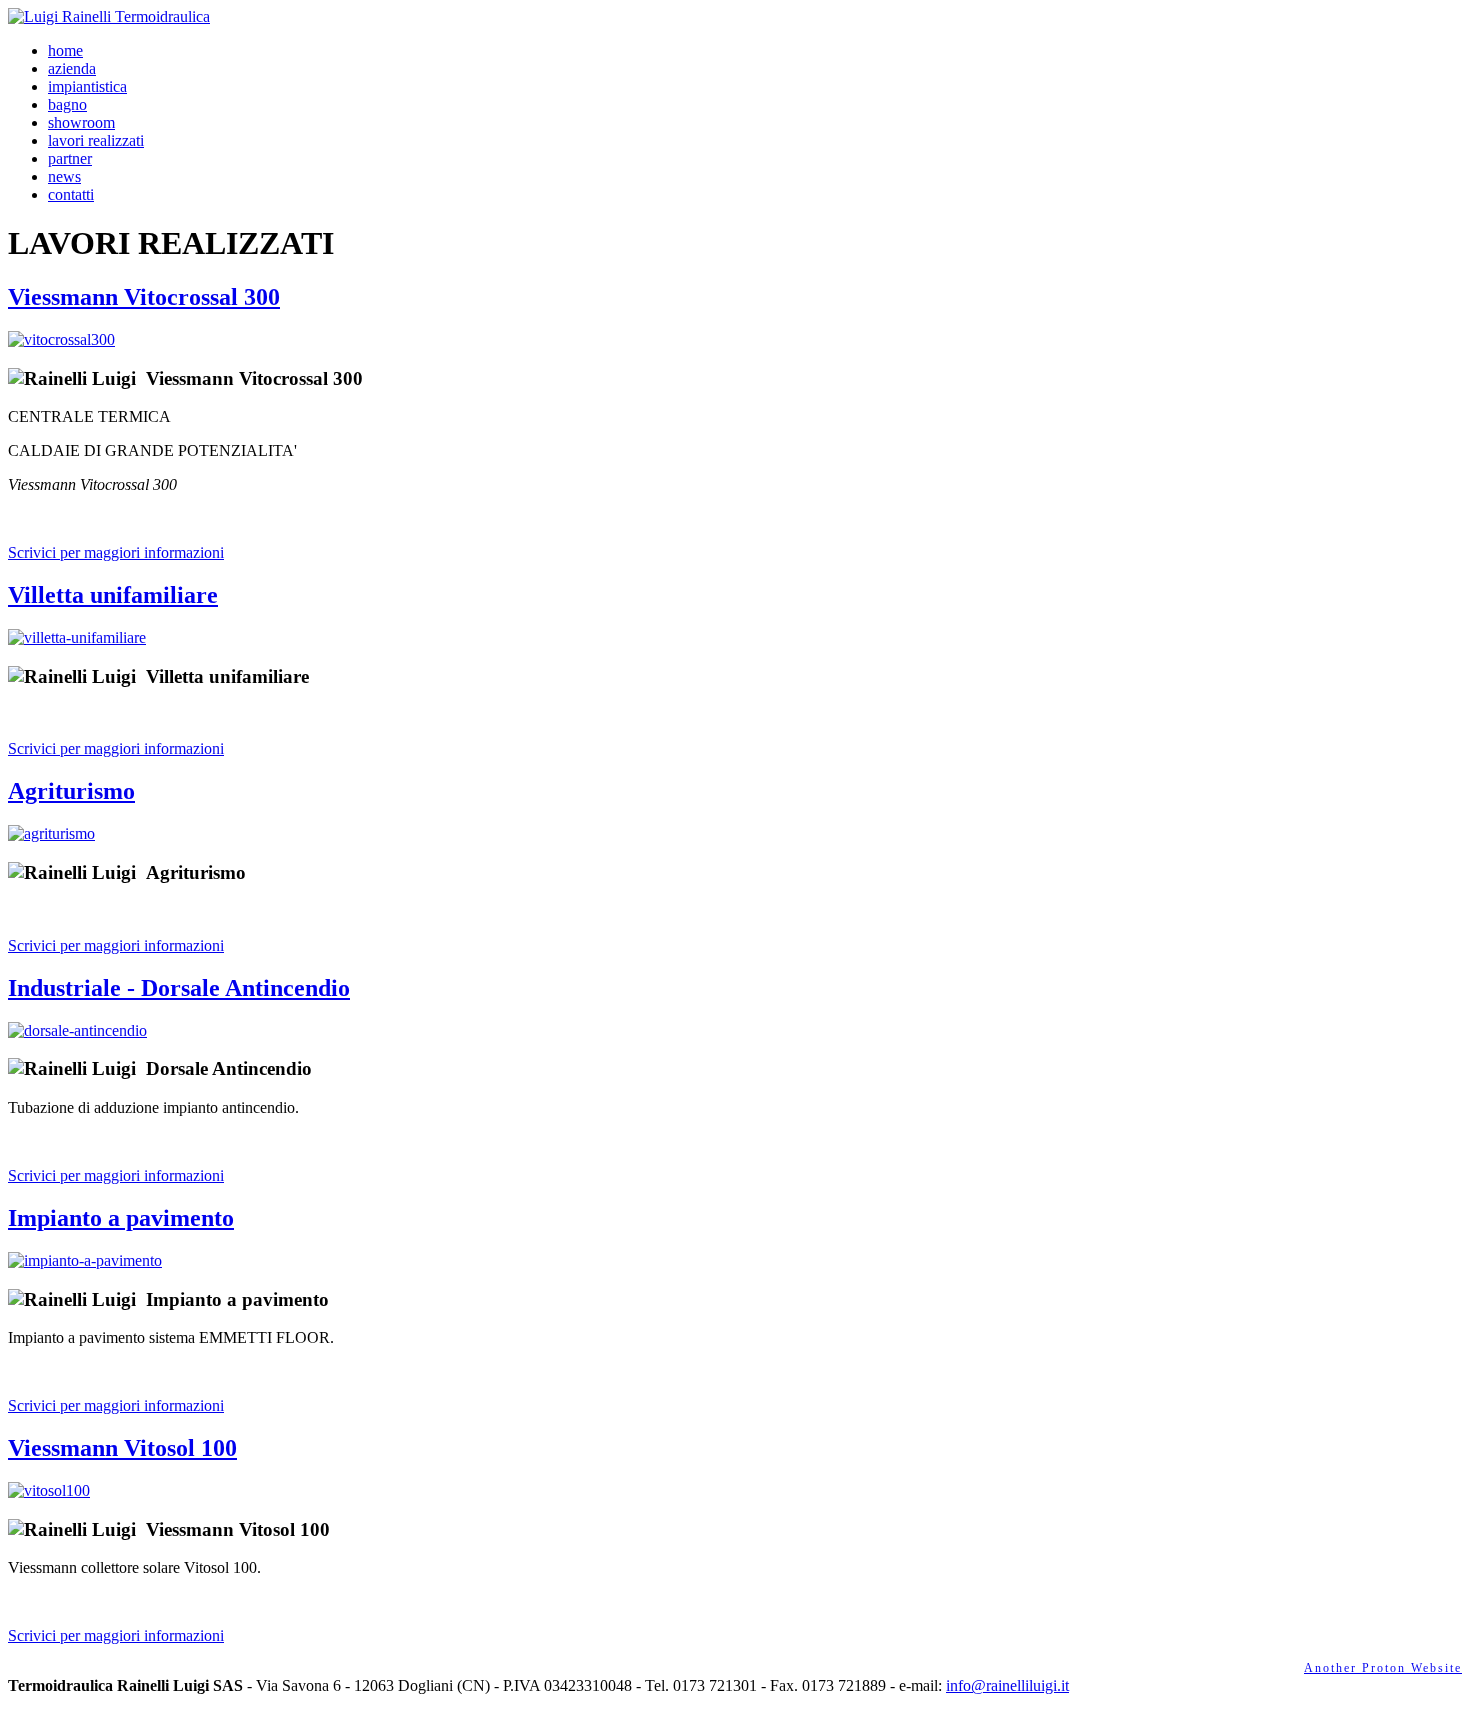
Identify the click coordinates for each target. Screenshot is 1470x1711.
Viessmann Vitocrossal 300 (144, 297)
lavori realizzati (96, 140)
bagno (67, 104)
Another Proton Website (1383, 1668)
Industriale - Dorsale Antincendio (179, 988)
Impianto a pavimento (121, 1218)
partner (70, 158)
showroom (81, 122)
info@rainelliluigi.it (1007, 1685)
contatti (71, 194)
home (65, 50)
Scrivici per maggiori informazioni (116, 552)
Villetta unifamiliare (113, 595)
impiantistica (87, 86)
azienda (72, 68)
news (64, 176)
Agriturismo (71, 791)
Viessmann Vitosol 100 (122, 1448)
